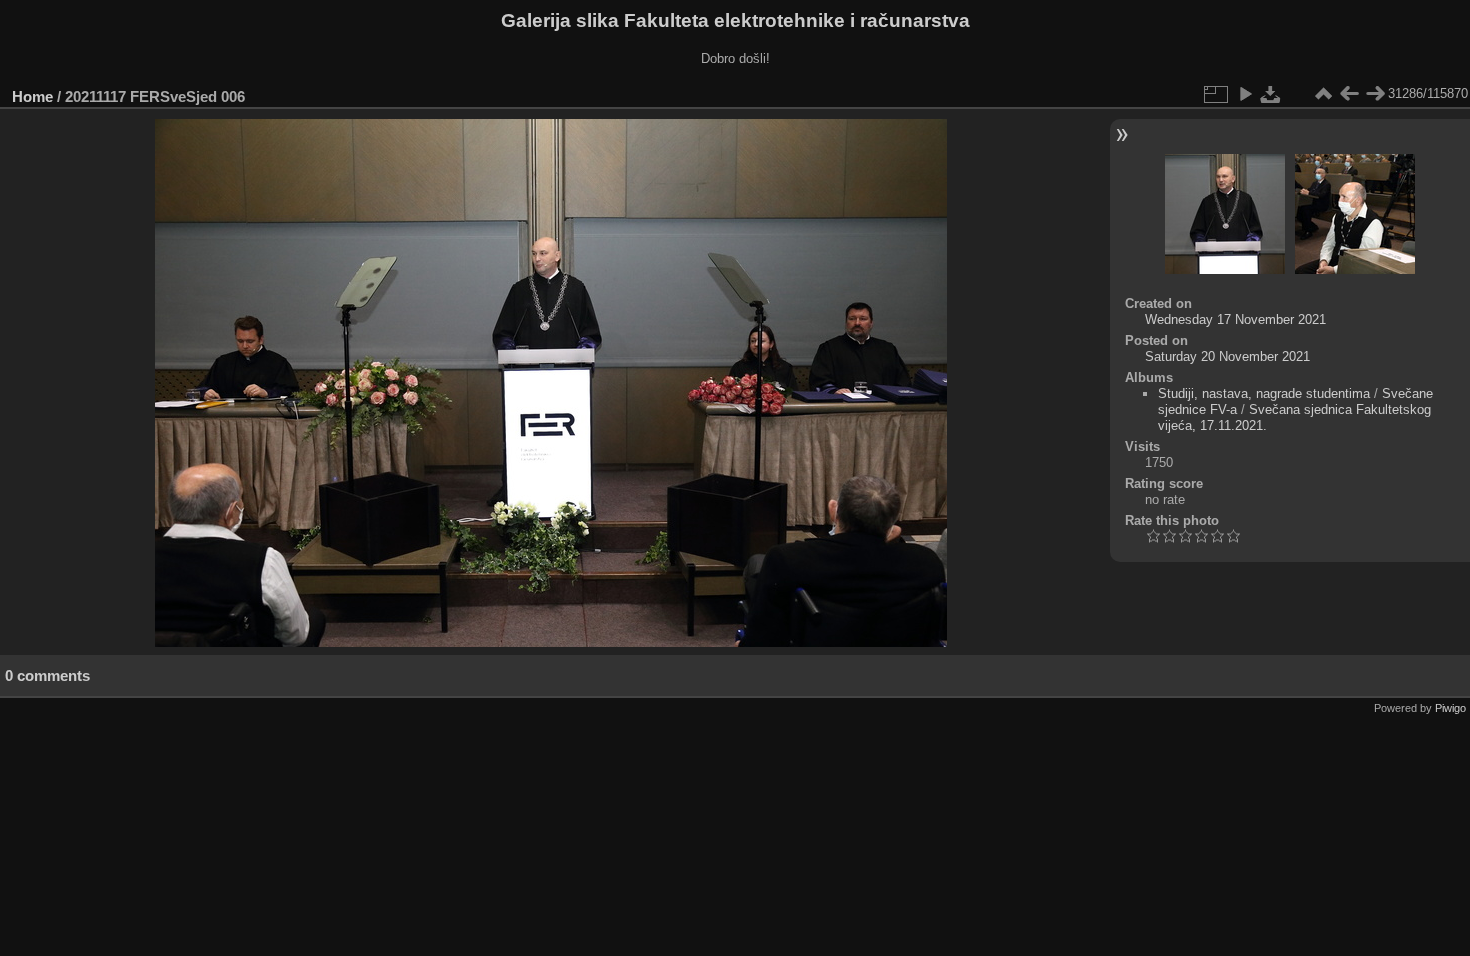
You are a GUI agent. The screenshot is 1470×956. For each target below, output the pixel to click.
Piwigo (1450, 708)
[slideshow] (1245, 94)
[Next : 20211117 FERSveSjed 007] (1375, 94)
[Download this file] (1271, 94)
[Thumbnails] (1323, 94)
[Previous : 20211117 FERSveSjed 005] (1349, 94)
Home (32, 96)
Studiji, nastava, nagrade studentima (1264, 393)
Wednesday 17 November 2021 (1235, 319)
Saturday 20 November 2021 (1227, 356)
